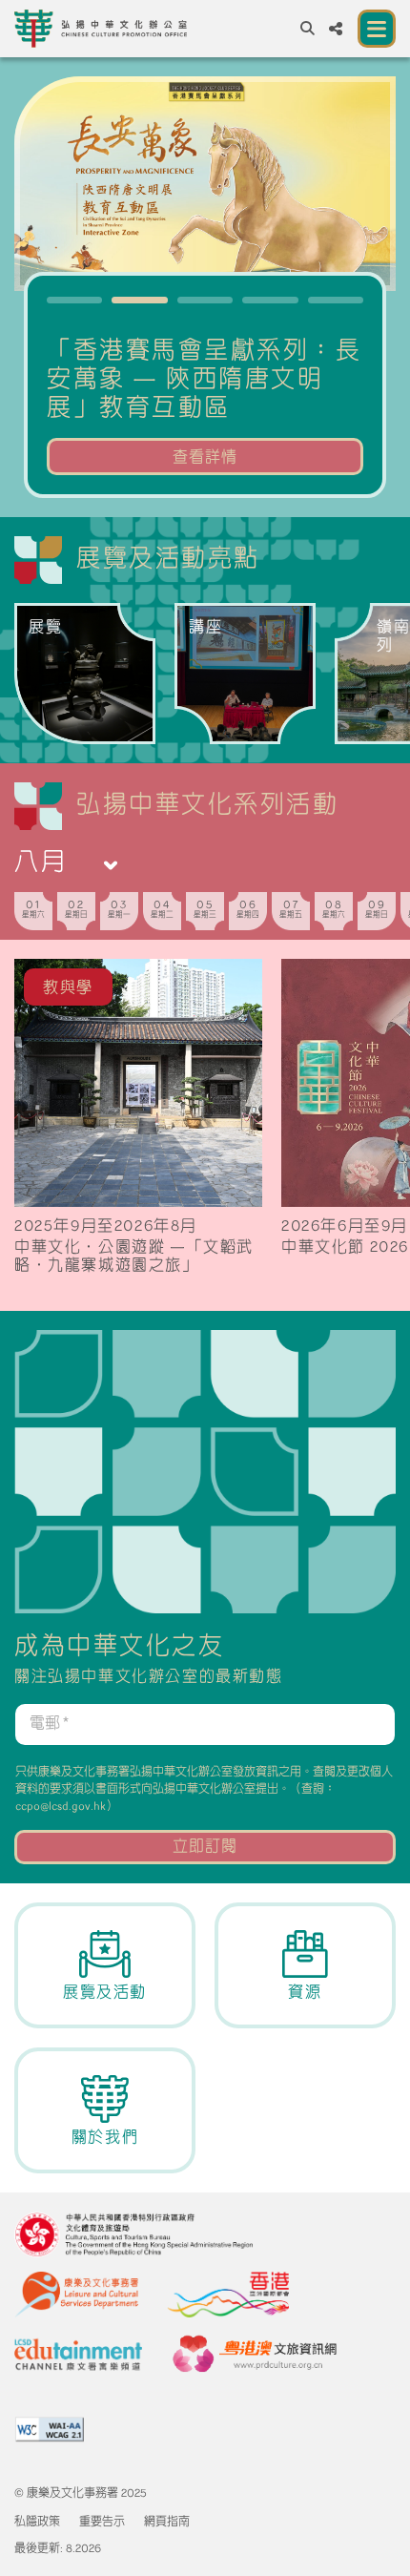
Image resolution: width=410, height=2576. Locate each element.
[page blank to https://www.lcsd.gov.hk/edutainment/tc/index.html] (78, 2355)
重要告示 (102, 2523)
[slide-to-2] (205, 300)
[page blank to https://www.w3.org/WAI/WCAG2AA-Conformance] (49, 2429)
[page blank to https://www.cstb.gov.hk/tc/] (133, 2234)
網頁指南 (167, 2523)
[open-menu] (377, 29)
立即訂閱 (205, 1847)
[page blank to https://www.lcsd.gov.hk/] (76, 2295)
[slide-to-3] (270, 300)
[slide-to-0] (74, 300)
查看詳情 (205, 458)
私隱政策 (37, 2523)
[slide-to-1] (139, 300)
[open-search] (307, 29)
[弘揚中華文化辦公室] (101, 29)
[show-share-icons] (336, 29)
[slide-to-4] (336, 300)
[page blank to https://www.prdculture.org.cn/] (254, 2355)
